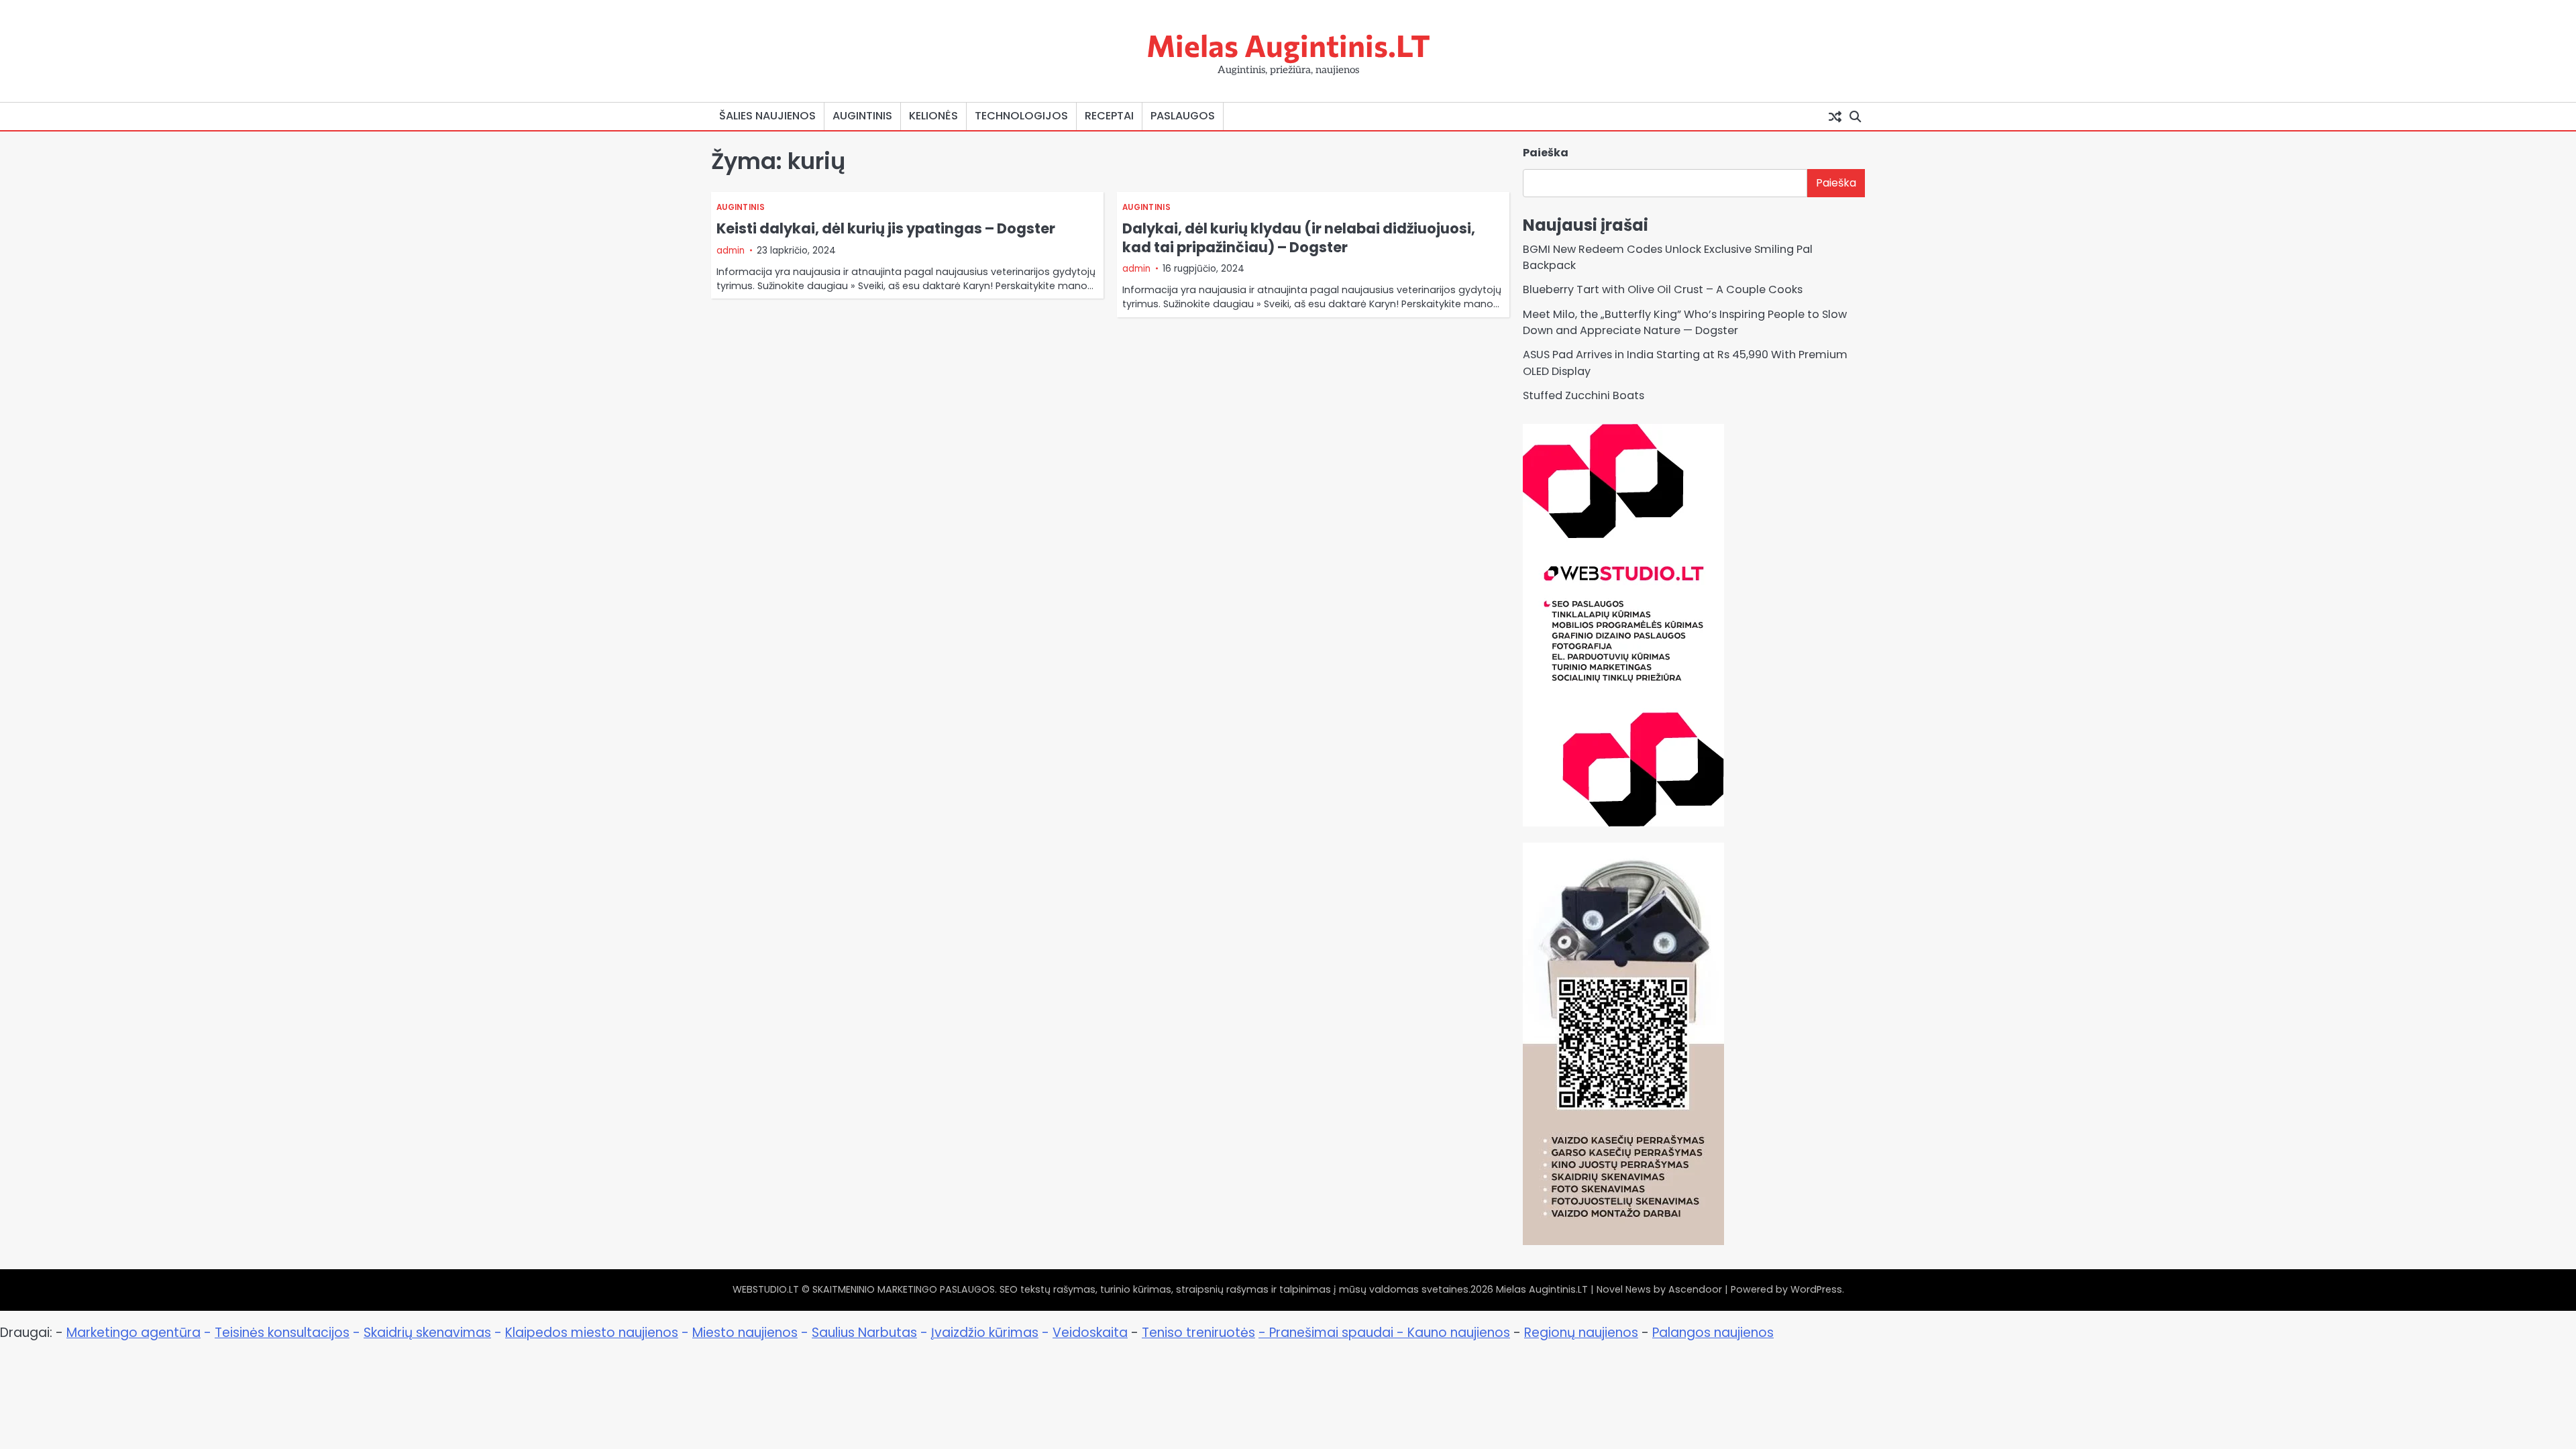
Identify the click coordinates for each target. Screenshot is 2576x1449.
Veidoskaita (1090, 1333)
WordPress (1816, 1289)
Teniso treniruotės (1198, 1333)
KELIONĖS (933, 116)
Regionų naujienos (1581, 1333)
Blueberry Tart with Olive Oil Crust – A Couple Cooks (1663, 289)
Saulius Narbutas (864, 1333)
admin (731, 251)
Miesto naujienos (745, 1333)
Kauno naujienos (1459, 1333)
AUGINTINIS (862, 116)
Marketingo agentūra (133, 1333)
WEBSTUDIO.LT (766, 1289)
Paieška (1546, 153)
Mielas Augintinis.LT (1288, 45)
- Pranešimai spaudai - (1333, 1333)
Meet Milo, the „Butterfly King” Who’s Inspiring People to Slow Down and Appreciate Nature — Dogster (1685, 322)
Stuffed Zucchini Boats (1584, 395)
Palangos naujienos (1713, 1333)
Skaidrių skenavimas (427, 1333)
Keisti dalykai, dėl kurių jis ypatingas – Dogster (886, 228)
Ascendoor (1695, 1289)
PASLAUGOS (1183, 116)
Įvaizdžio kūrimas (985, 1333)
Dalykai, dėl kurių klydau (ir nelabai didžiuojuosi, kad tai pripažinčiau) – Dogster (1299, 237)
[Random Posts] (1835, 116)
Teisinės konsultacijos (282, 1333)
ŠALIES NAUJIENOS (767, 116)
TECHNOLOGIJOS (1021, 116)
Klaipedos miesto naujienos (592, 1333)
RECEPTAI (1109, 116)
